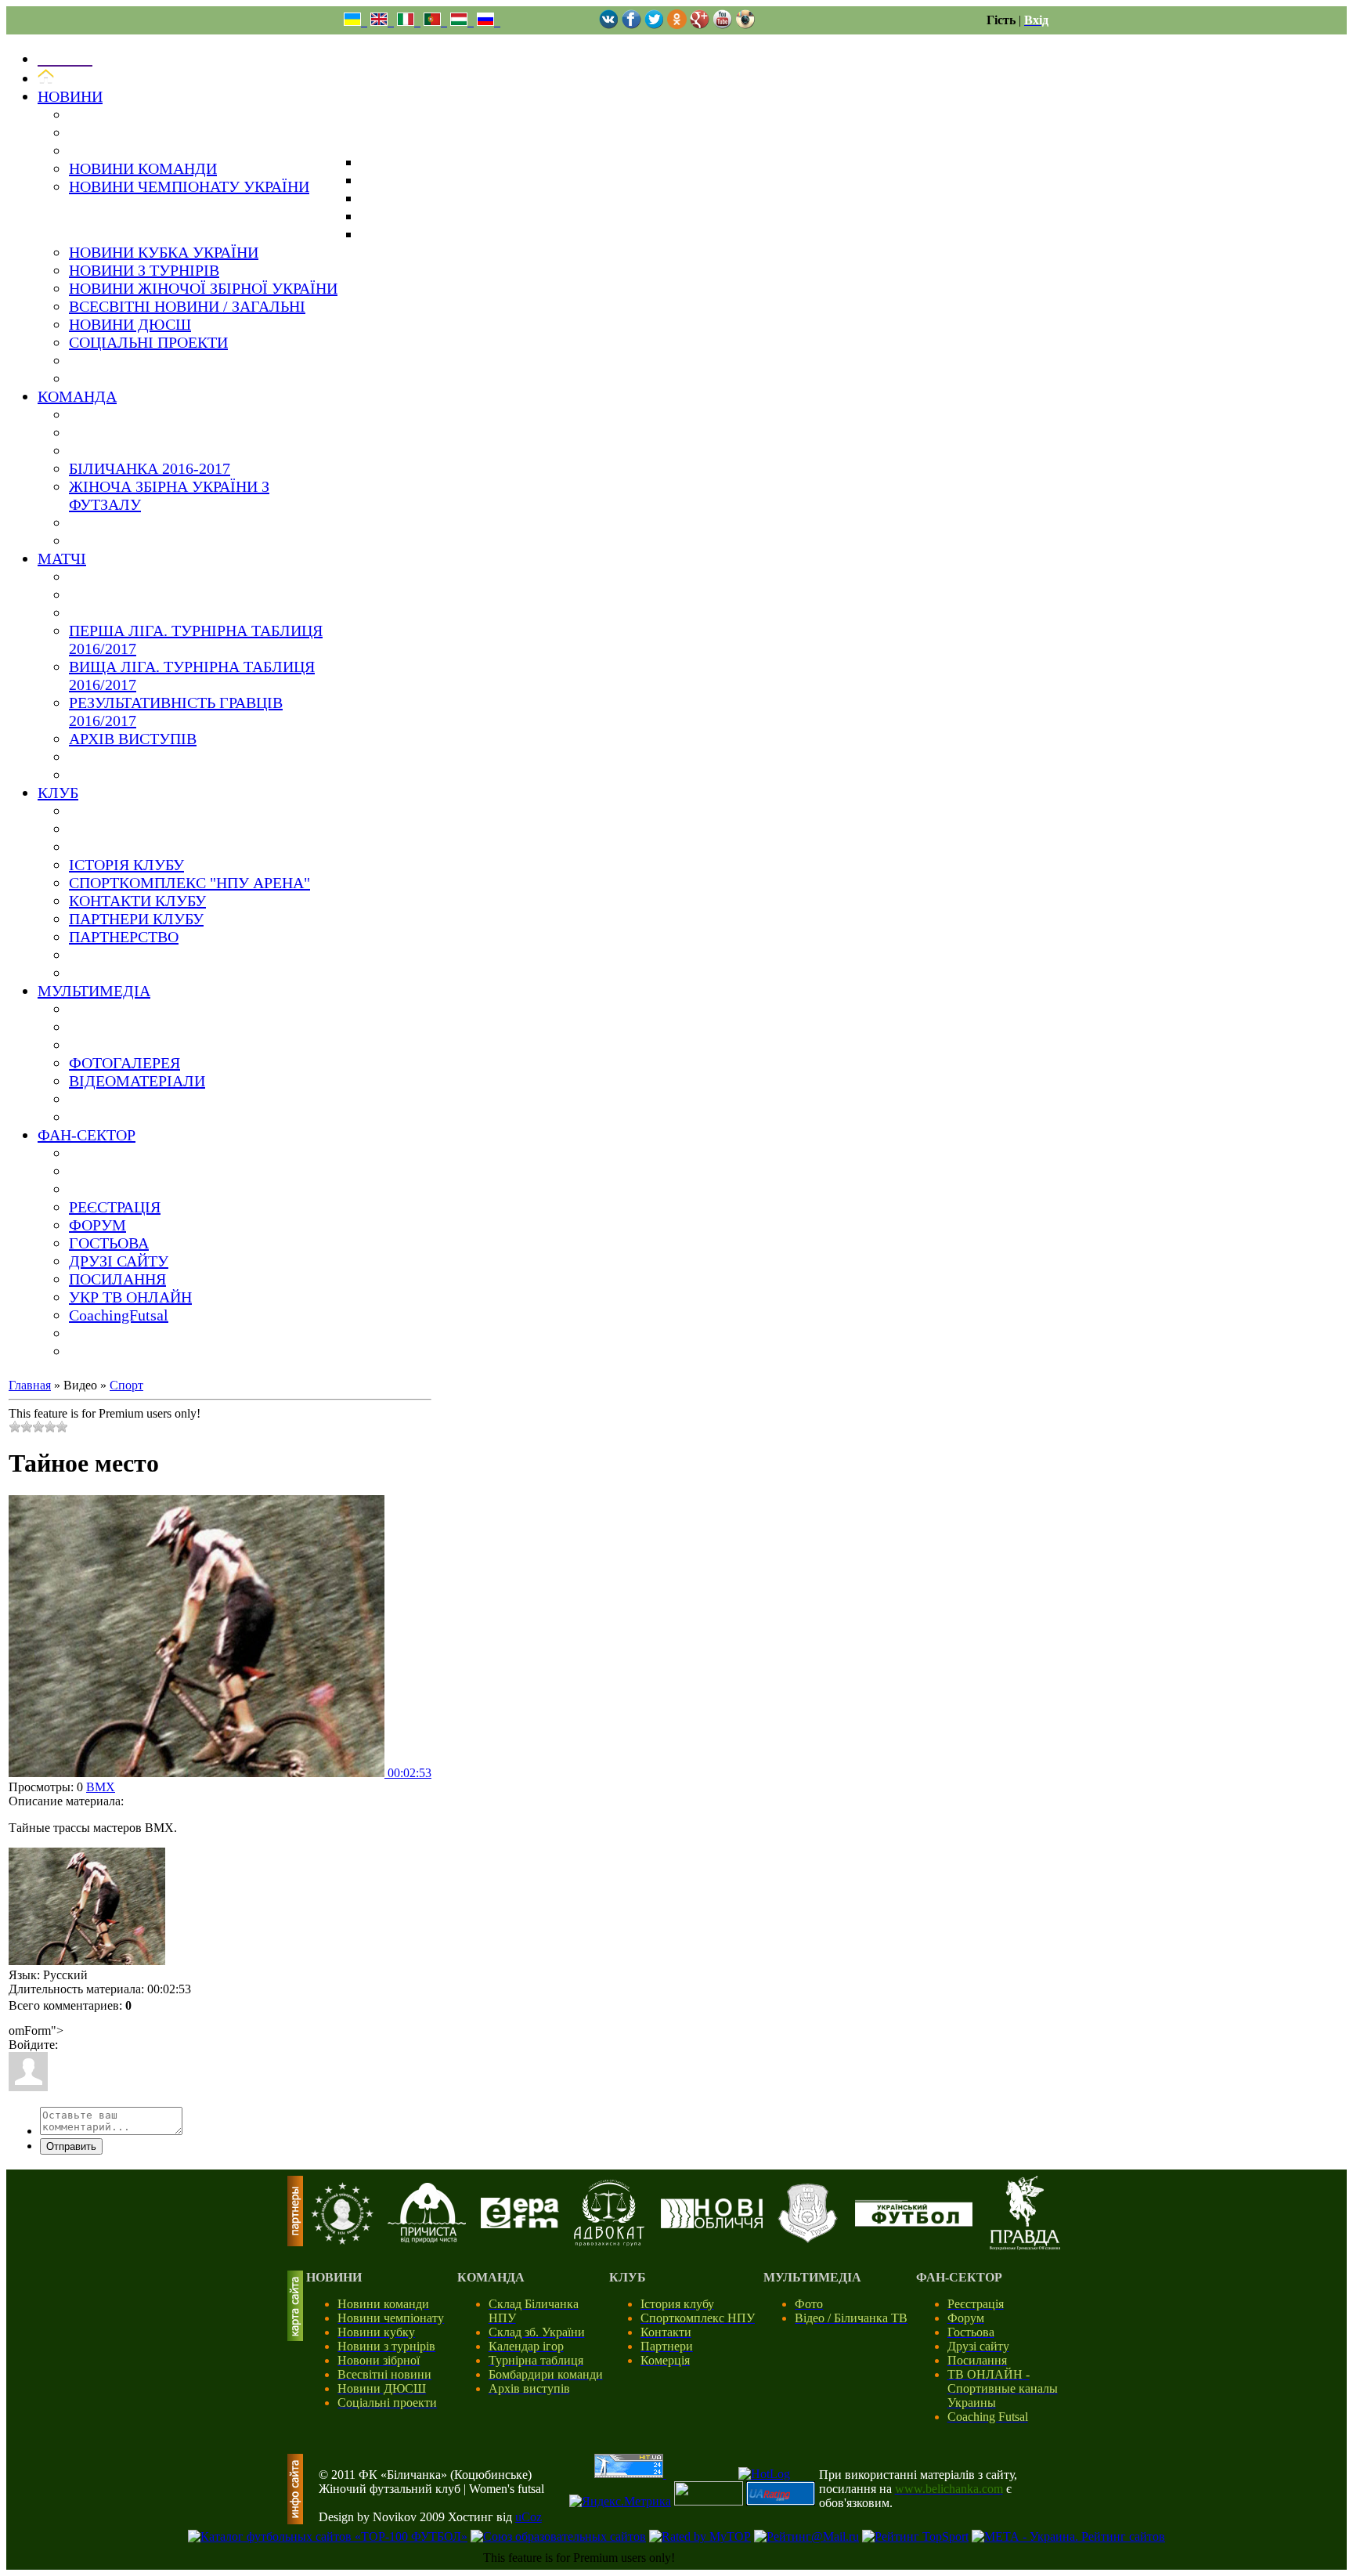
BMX (101, 1787)
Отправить (71, 2146)
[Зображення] (87, 1906)
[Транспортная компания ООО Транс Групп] (808, 2240)
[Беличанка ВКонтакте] (609, 25)
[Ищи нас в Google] (700, 25)
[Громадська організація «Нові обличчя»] (712, 2224)
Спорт (126, 1385)
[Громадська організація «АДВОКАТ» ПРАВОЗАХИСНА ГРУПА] (609, 2242)
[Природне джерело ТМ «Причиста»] (427, 2239)
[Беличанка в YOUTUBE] (722, 25)
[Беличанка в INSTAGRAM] (745, 25)
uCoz (529, 2517)
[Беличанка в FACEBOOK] (631, 25)
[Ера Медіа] (520, 2224)
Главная (30, 1385)
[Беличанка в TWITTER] (654, 25)
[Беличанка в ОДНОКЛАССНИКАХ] (677, 25)
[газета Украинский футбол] (914, 2222)
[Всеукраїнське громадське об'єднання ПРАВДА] (1025, 2246)
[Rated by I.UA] (709, 2501)
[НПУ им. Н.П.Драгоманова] (342, 2240)
